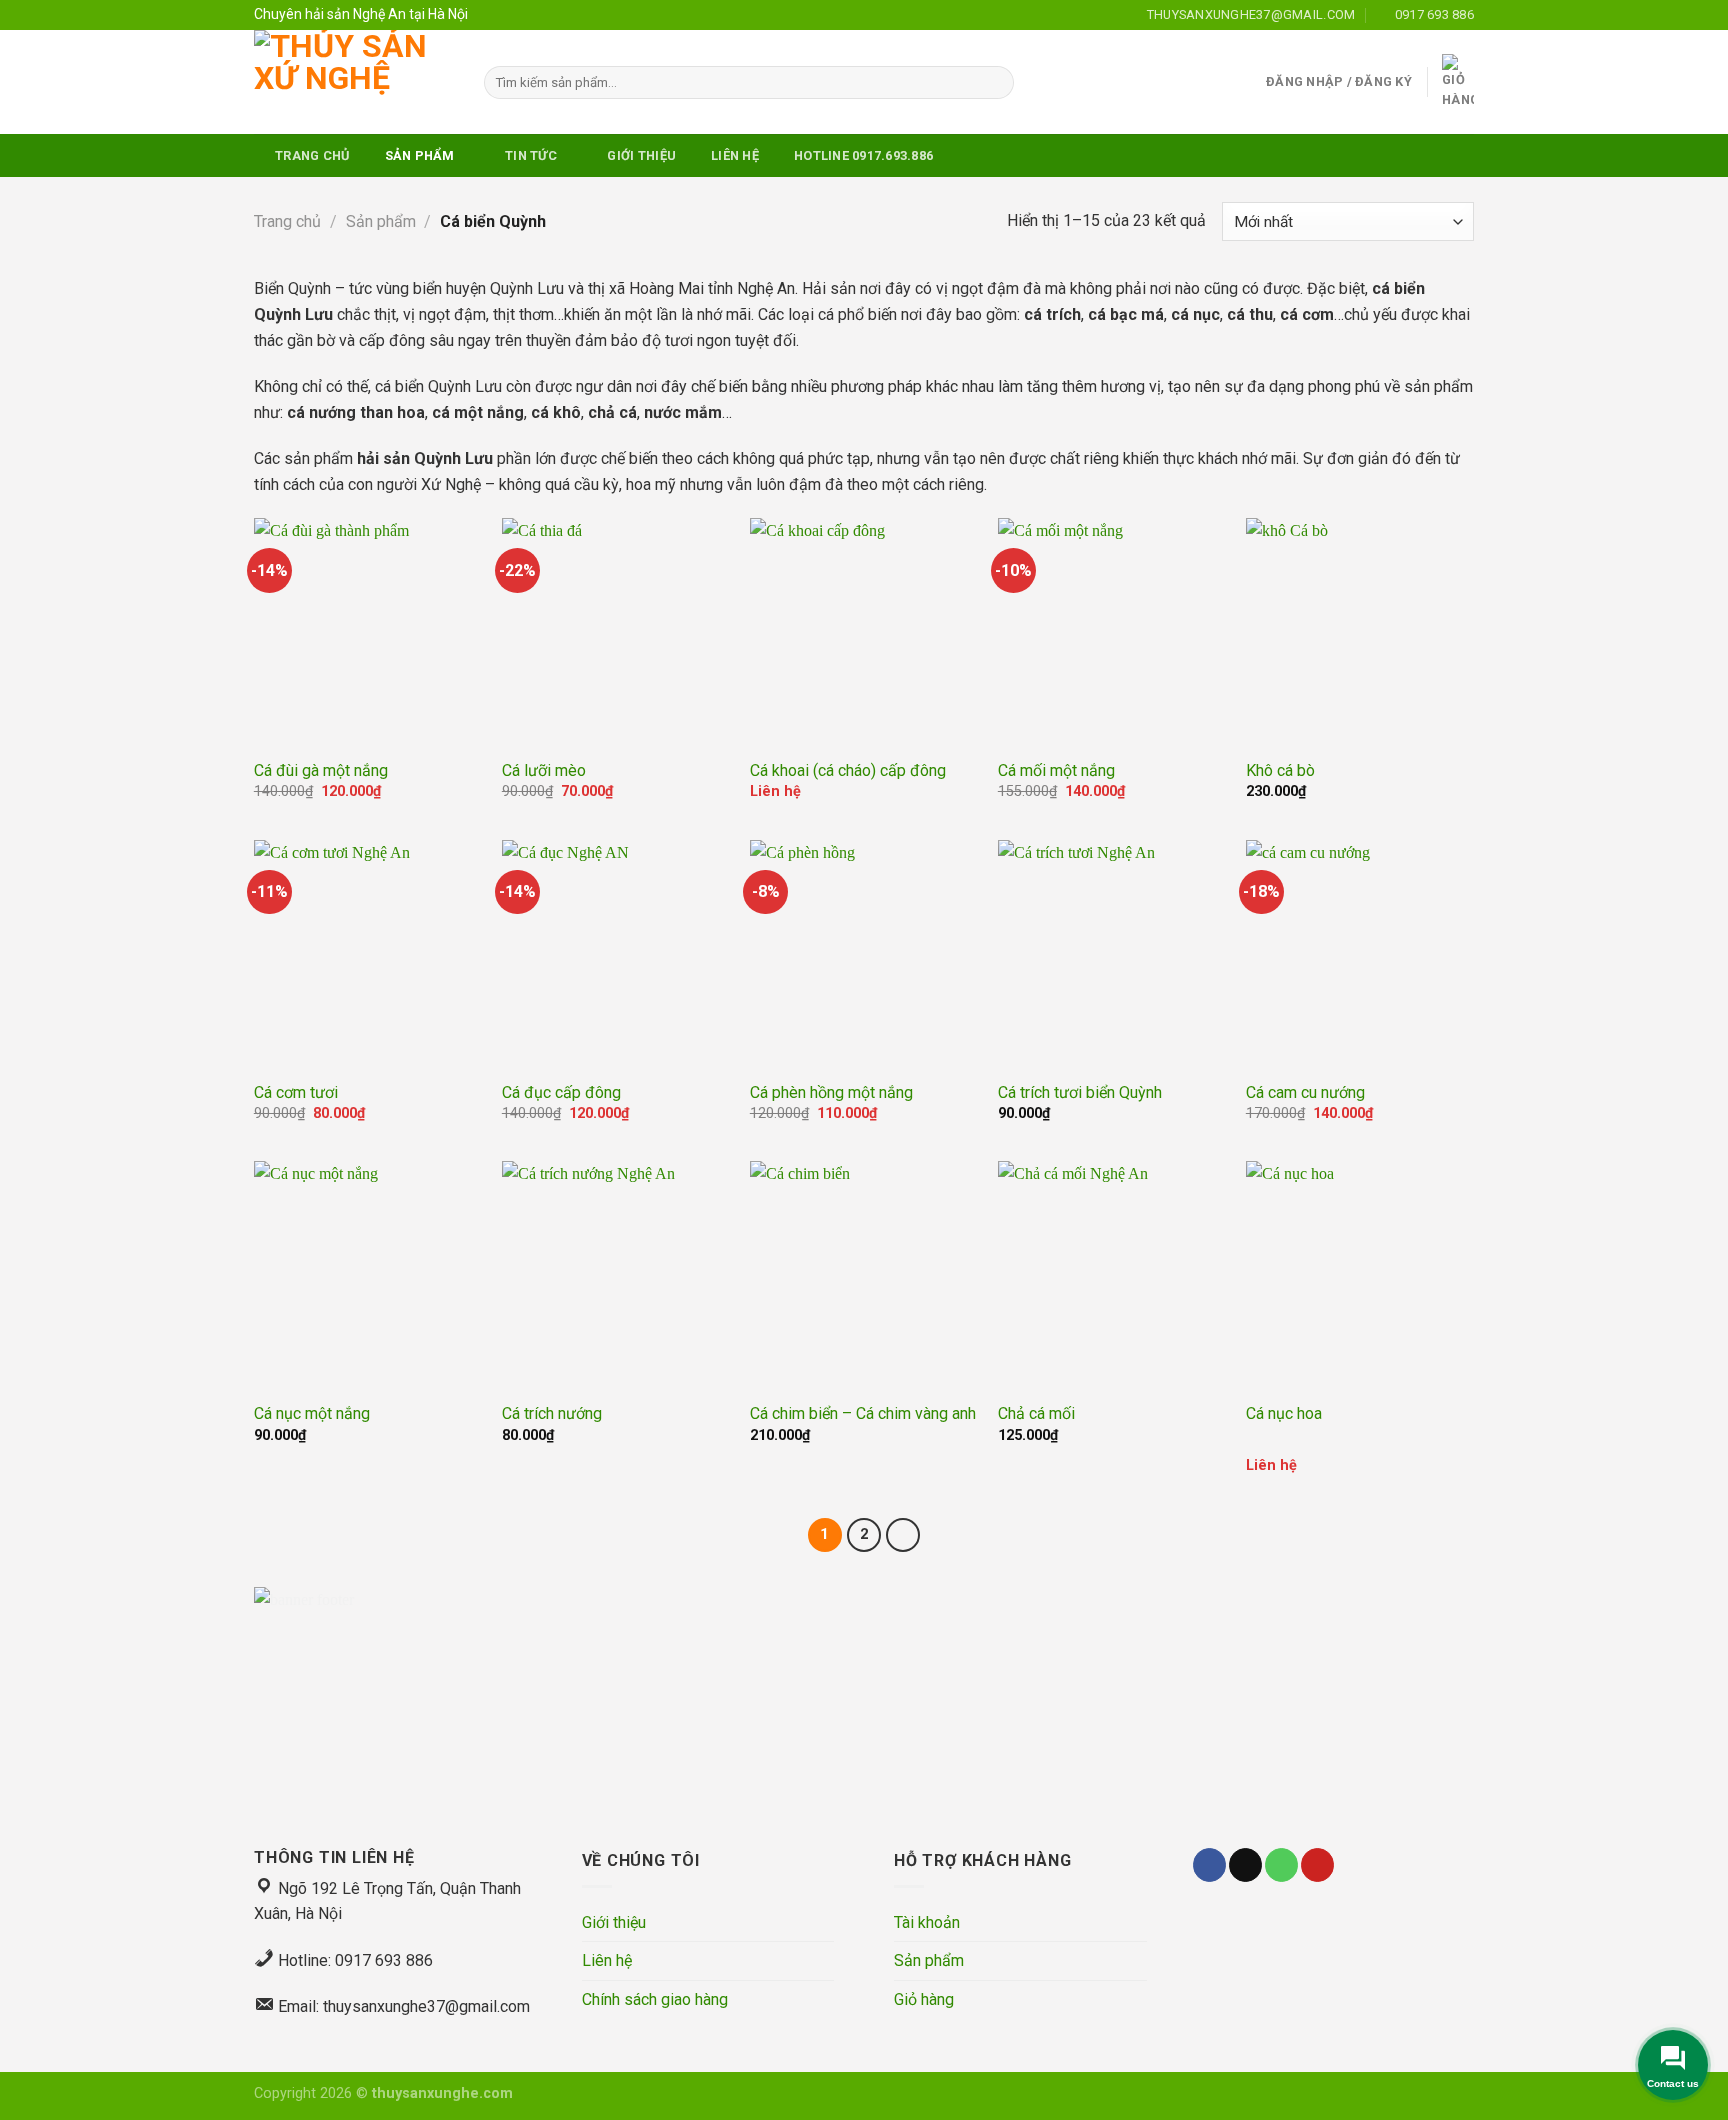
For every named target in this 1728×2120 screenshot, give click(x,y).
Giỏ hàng (924, 1999)
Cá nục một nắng (312, 1413)
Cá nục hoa (1284, 1413)
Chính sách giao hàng (655, 1999)
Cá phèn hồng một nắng (831, 1092)
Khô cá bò (1280, 770)
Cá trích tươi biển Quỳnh (1080, 1092)
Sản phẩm (381, 221)
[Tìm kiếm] (995, 83)
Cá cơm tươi (296, 1092)
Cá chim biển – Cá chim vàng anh (863, 1413)
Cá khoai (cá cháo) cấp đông (848, 770)
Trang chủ (287, 221)
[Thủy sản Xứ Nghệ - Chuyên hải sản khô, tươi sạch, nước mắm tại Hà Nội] (354, 82)
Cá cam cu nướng (1305, 1092)
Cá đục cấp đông (561, 1092)
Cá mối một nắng (1056, 770)
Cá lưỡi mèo (544, 770)
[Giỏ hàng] (1458, 82)
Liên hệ (607, 1960)
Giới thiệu (614, 1922)
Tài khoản (927, 1922)
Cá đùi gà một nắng (321, 770)
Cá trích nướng (552, 1413)
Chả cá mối (1036, 1413)
